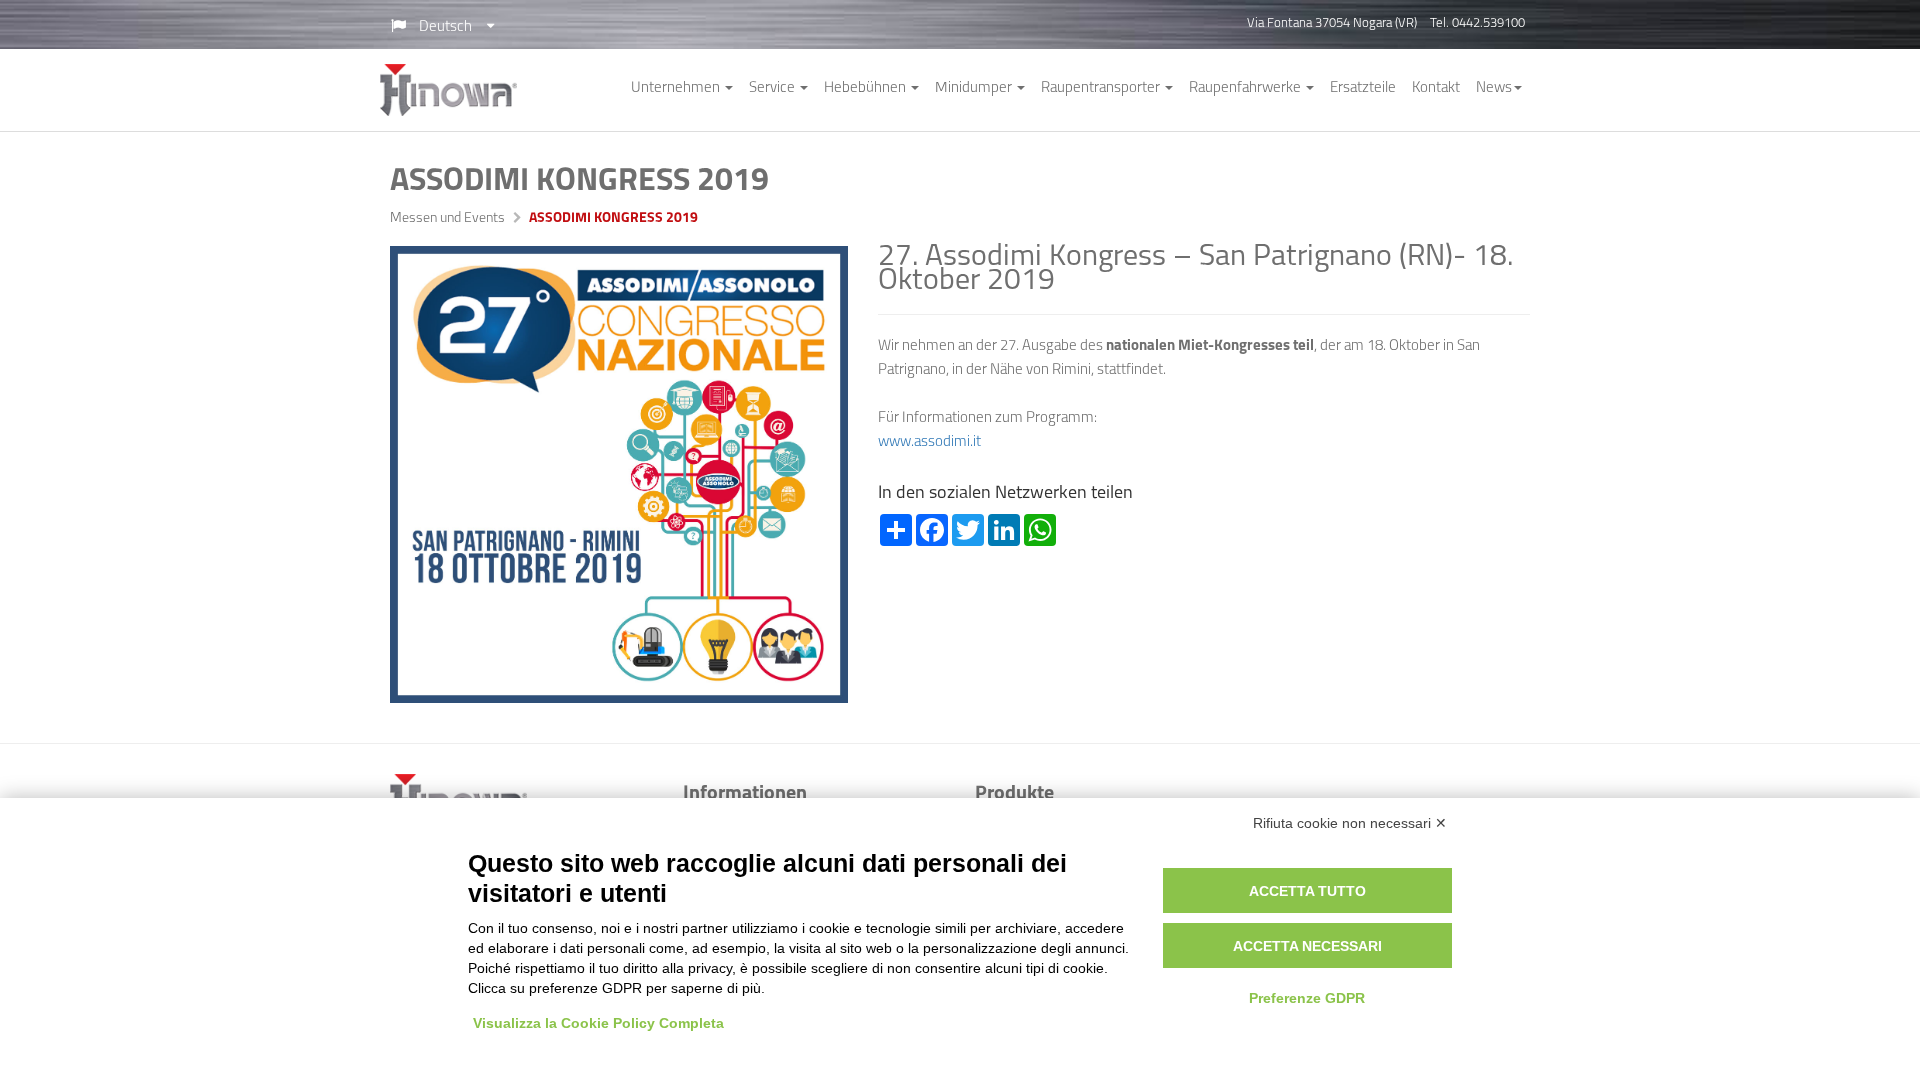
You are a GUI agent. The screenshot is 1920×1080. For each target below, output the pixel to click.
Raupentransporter (1102, 88)
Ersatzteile (1363, 88)
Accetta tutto (1307, 891)
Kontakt (1436, 88)
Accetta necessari (1307, 946)
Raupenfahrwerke (1246, 88)
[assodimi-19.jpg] (619, 475)
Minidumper (975, 88)
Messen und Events (447, 219)
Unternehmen (677, 88)
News (1494, 88)
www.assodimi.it (929, 442)
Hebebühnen (866, 88)
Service (773, 88)
